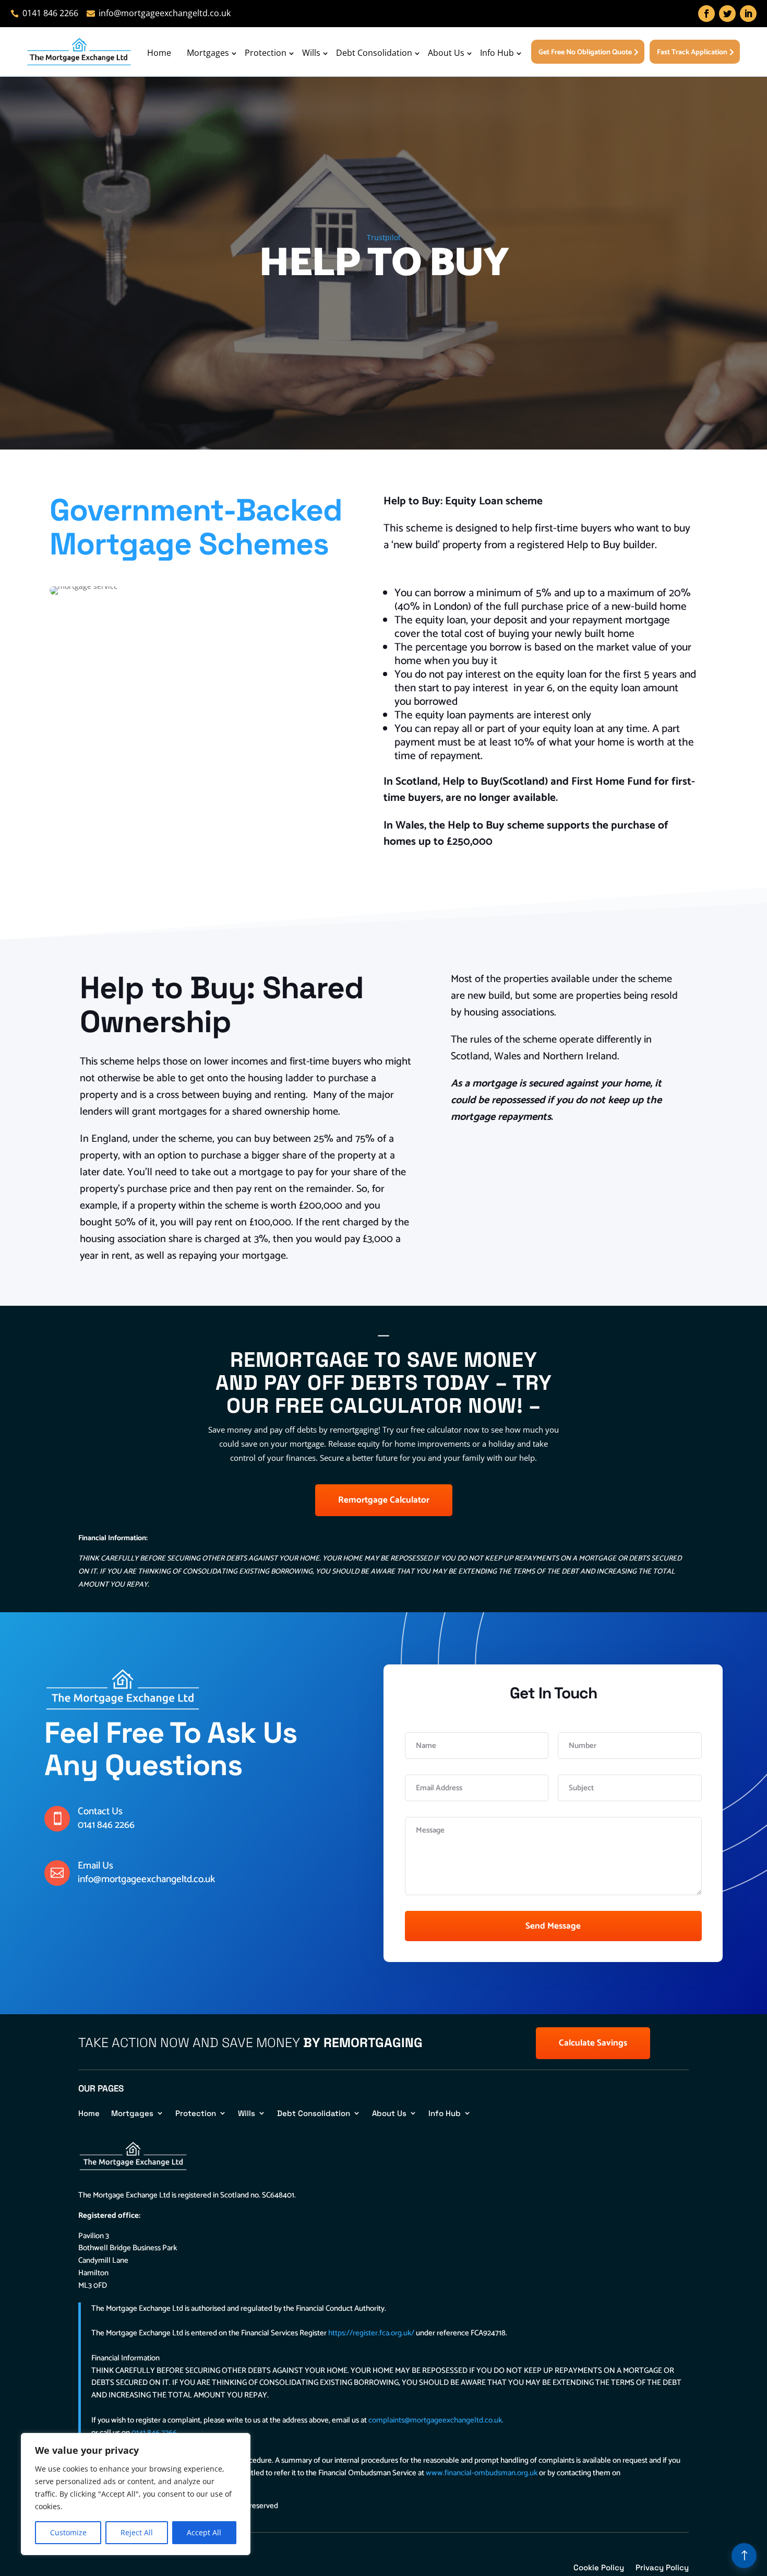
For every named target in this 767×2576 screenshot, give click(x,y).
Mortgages (208, 53)
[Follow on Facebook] (706, 14)
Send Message (553, 1926)
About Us (446, 53)
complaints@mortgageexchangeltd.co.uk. (436, 2420)
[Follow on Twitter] (727, 14)
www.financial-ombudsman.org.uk (482, 2473)
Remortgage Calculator (384, 1500)
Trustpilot (384, 237)
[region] (136, 2494)
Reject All (137, 2532)
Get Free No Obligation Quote (585, 52)
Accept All (204, 2532)
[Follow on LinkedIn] (748, 14)
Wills (311, 53)
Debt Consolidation (374, 53)
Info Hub (497, 53)
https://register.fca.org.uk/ (371, 2333)
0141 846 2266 (106, 1825)
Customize (68, 2532)
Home (159, 53)
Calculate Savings (593, 2043)
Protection (266, 53)
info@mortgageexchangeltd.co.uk (146, 1879)
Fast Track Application (692, 52)
